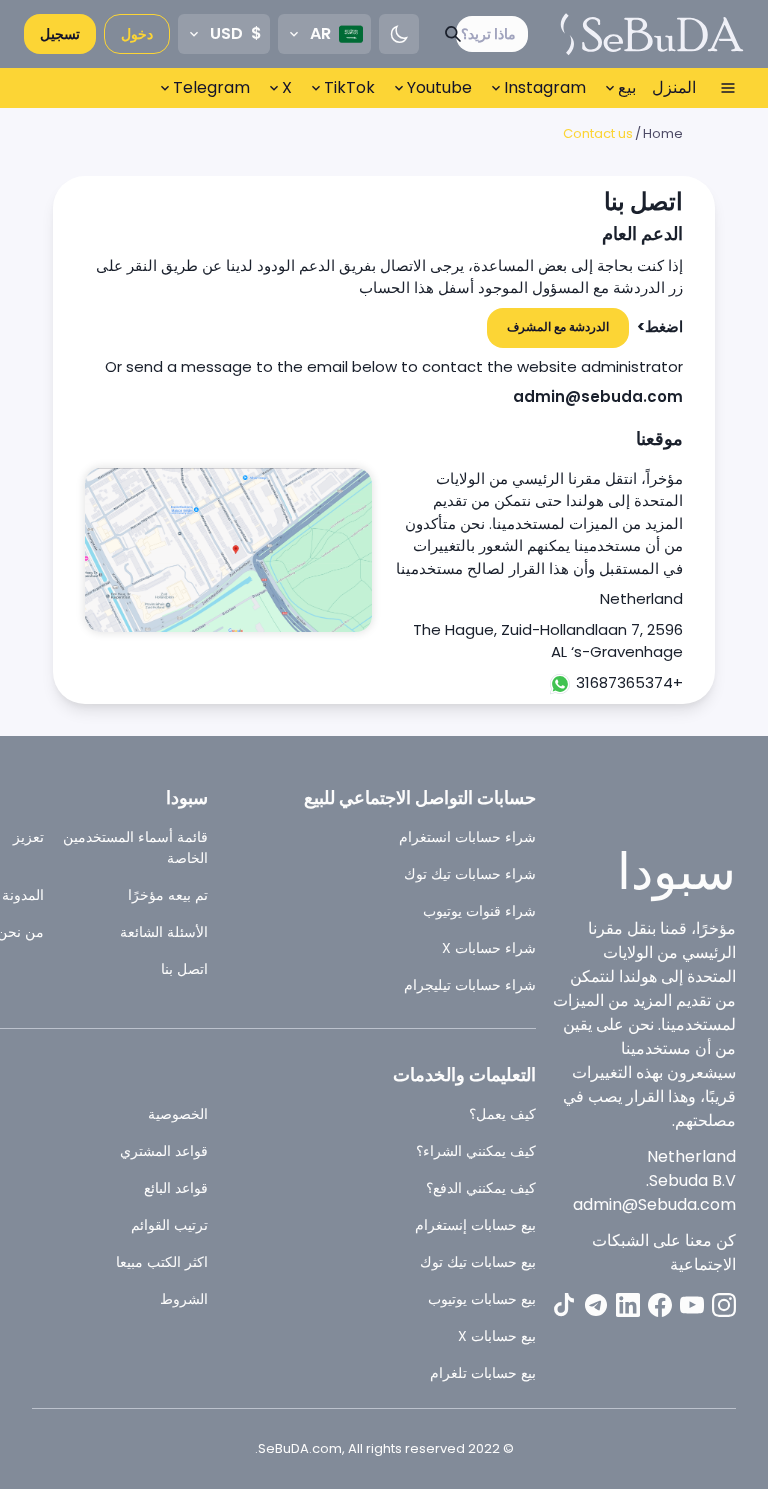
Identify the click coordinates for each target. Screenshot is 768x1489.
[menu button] (728, 88)
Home (663, 133)
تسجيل (60, 34)
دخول (137, 34)
